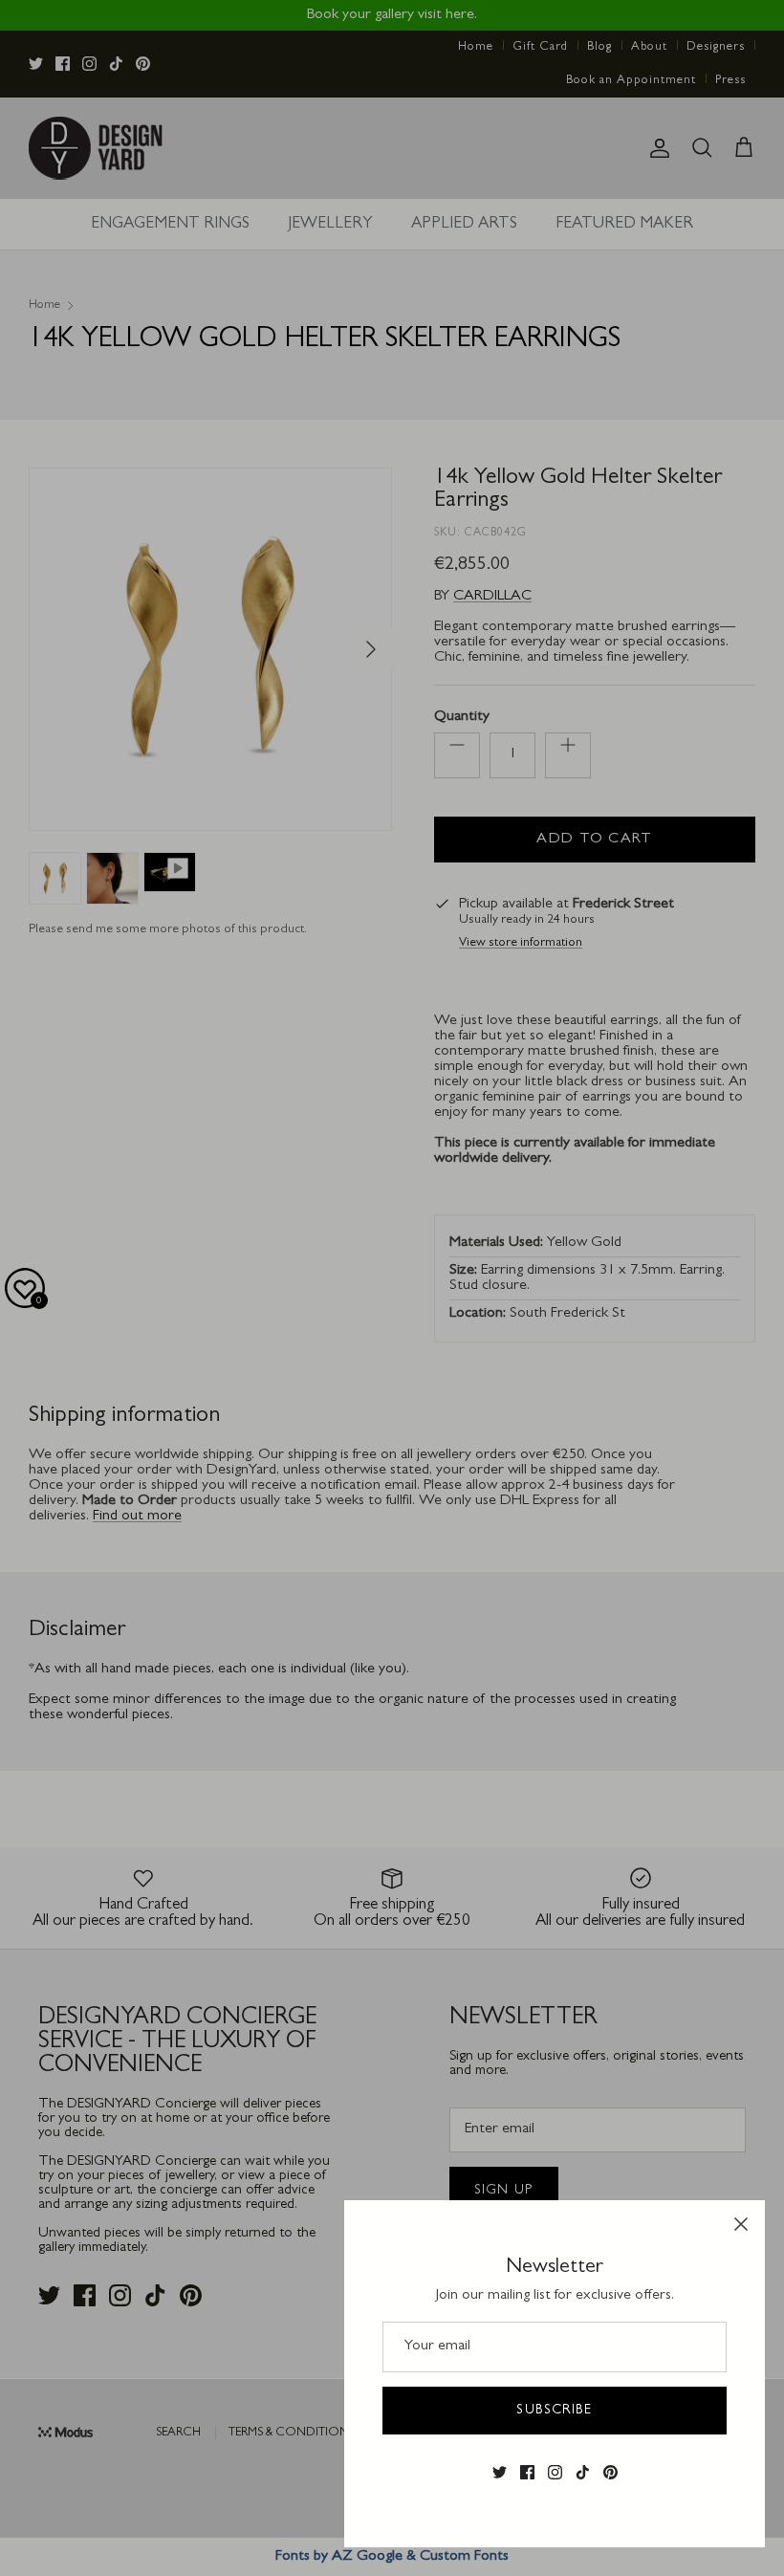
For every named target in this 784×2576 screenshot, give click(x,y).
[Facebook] (527, 2473)
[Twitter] (500, 2473)
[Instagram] (555, 2473)
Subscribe (554, 2411)
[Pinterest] (610, 2473)
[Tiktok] (583, 2473)
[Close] (741, 2224)
